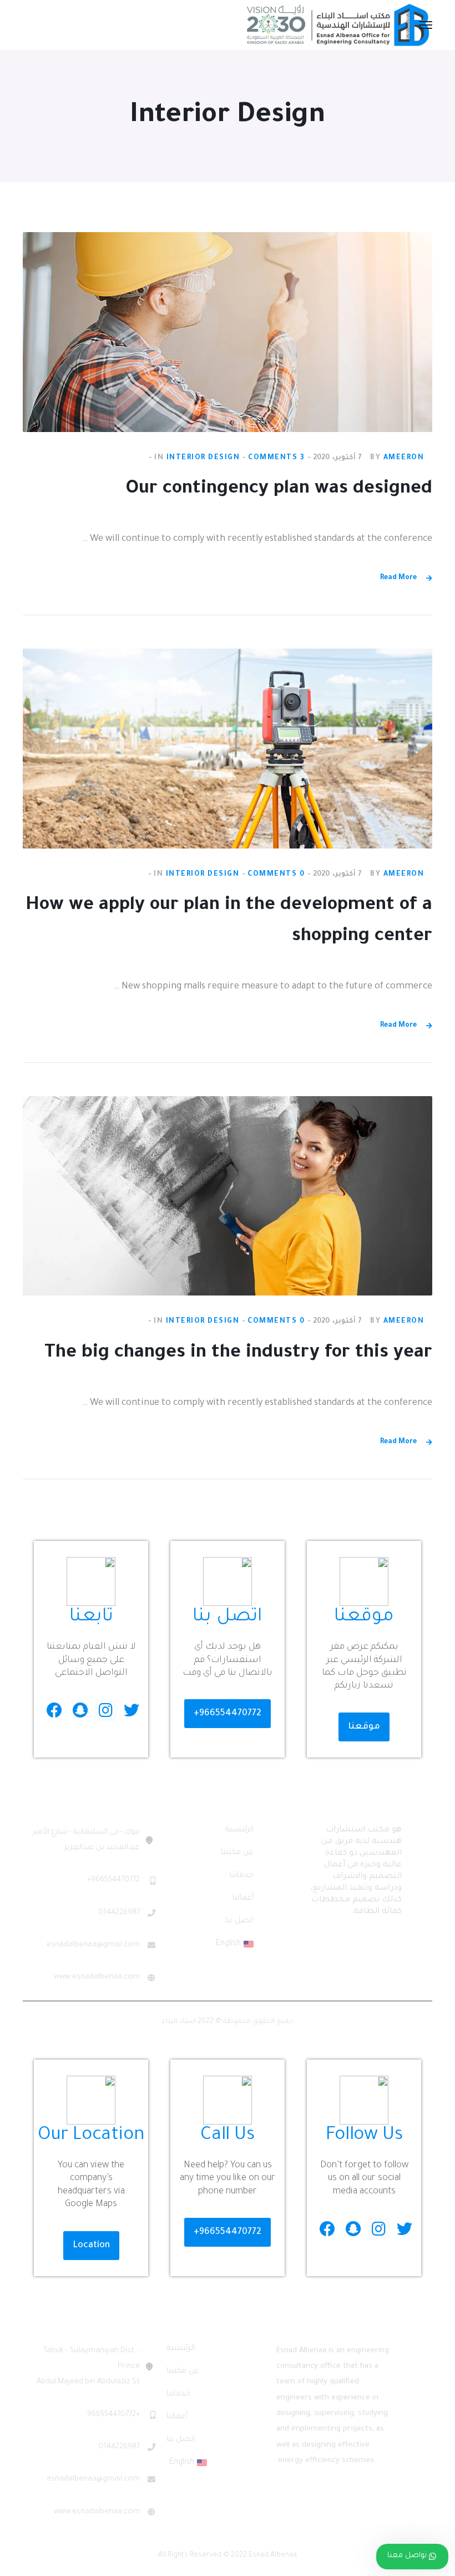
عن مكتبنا (237, 1853)
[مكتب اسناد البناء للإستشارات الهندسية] (338, 26)
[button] (364, 1727)
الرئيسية (239, 1830)
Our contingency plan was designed (279, 490)
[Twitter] (131, 1710)
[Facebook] (55, 1710)
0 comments (276, 875)
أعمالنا (243, 1899)
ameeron (404, 458)
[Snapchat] (80, 1710)
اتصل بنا (239, 1921)
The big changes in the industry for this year (238, 1354)
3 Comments (276, 458)
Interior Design (203, 458)
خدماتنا (242, 1876)
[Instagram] (106, 1710)
